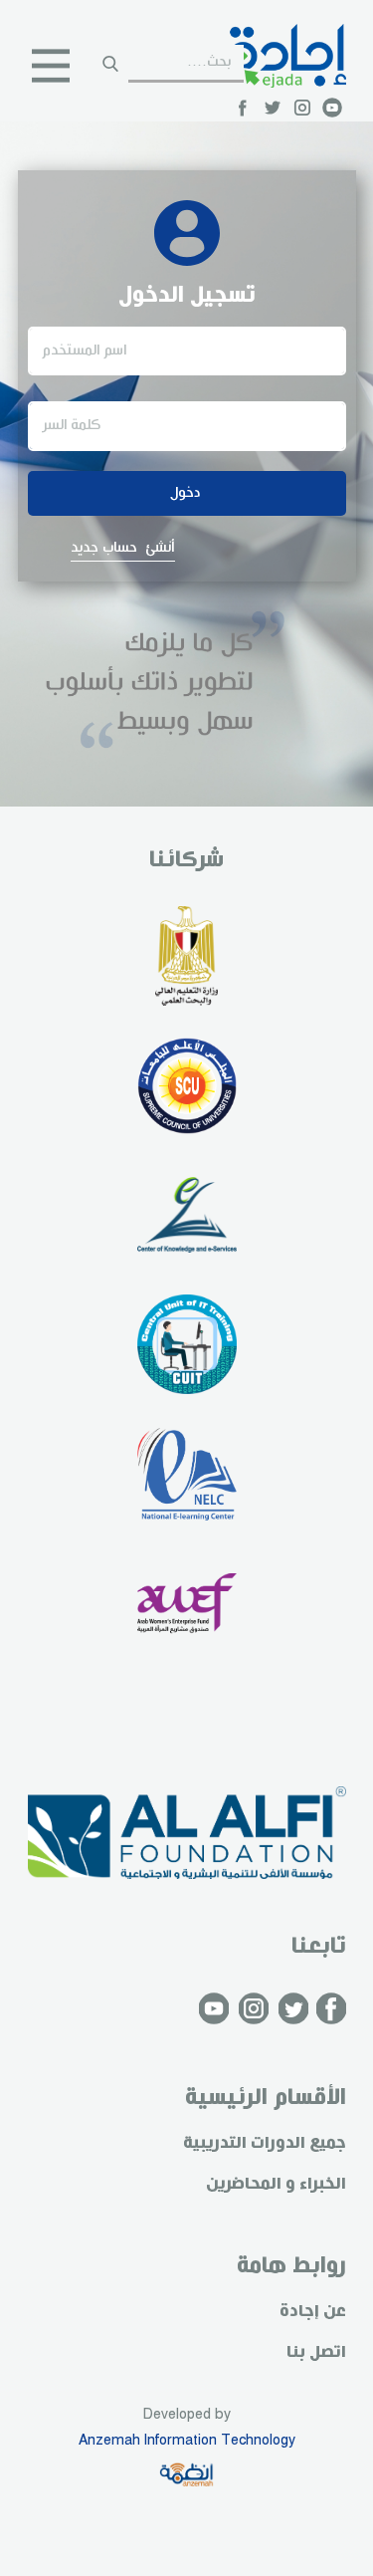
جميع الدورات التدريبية (265, 2143)
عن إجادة (313, 2312)
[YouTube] (332, 108)
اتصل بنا (316, 2352)
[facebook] (243, 108)
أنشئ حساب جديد (123, 548)
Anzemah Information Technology (187, 2441)
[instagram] (302, 108)
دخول (186, 493)
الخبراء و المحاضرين (276, 2184)
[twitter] (273, 108)
